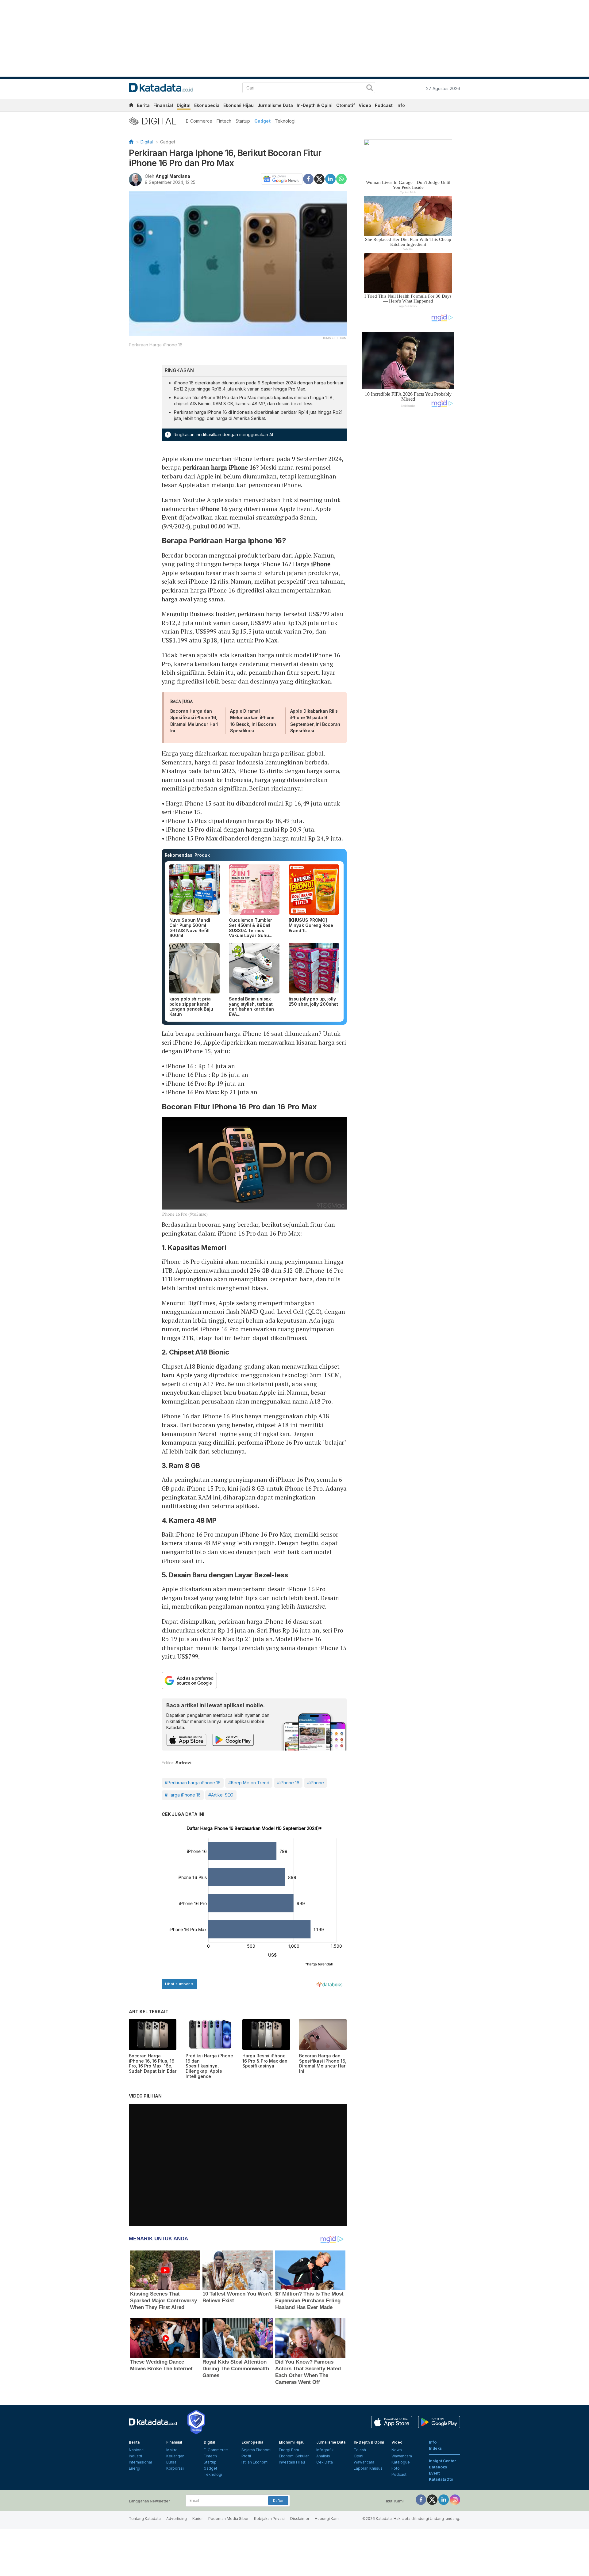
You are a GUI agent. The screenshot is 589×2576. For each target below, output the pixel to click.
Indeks (435, 2448)
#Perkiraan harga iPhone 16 (193, 1783)
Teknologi (285, 121)
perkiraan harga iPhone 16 (219, 467)
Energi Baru (289, 2450)
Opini (358, 2456)
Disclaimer (300, 2519)
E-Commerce (199, 121)
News (397, 2450)
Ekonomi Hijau (239, 105)
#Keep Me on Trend (249, 1783)
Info (401, 105)
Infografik (325, 2450)
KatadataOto (441, 2479)
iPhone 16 (214, 509)
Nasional (137, 2450)
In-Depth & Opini (315, 105)
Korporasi (175, 2468)
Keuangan (175, 2456)
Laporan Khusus (368, 2468)
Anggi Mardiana (173, 176)
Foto (396, 2468)
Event (434, 2473)
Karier (198, 2519)
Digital (184, 105)
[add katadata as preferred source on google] (254, 1680)
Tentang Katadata (145, 2519)
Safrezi (183, 1763)
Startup (243, 121)
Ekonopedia (207, 105)
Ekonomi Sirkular (294, 2456)
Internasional (140, 2462)
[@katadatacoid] (455, 2499)
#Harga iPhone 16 (183, 1795)
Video (365, 105)
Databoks (438, 2467)
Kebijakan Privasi (269, 2519)
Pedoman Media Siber (228, 2519)
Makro (172, 2450)
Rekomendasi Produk (187, 855)
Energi (135, 2468)
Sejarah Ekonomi (256, 2450)
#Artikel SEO (221, 1795)
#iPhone (316, 1783)
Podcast (384, 105)
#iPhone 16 (288, 1783)
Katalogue (401, 2462)
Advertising (177, 2519)
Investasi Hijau (292, 2462)
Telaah (360, 2450)
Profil (246, 2456)
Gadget (262, 121)
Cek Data (325, 2462)
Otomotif (346, 105)
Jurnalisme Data (275, 105)
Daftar (278, 2501)
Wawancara (364, 2462)
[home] (131, 106)
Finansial (163, 105)
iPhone (321, 564)
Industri (135, 2456)
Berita (143, 105)
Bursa (171, 2462)
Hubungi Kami (327, 2519)
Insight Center (443, 2461)
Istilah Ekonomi (255, 2462)
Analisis (323, 2456)
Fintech (224, 121)
